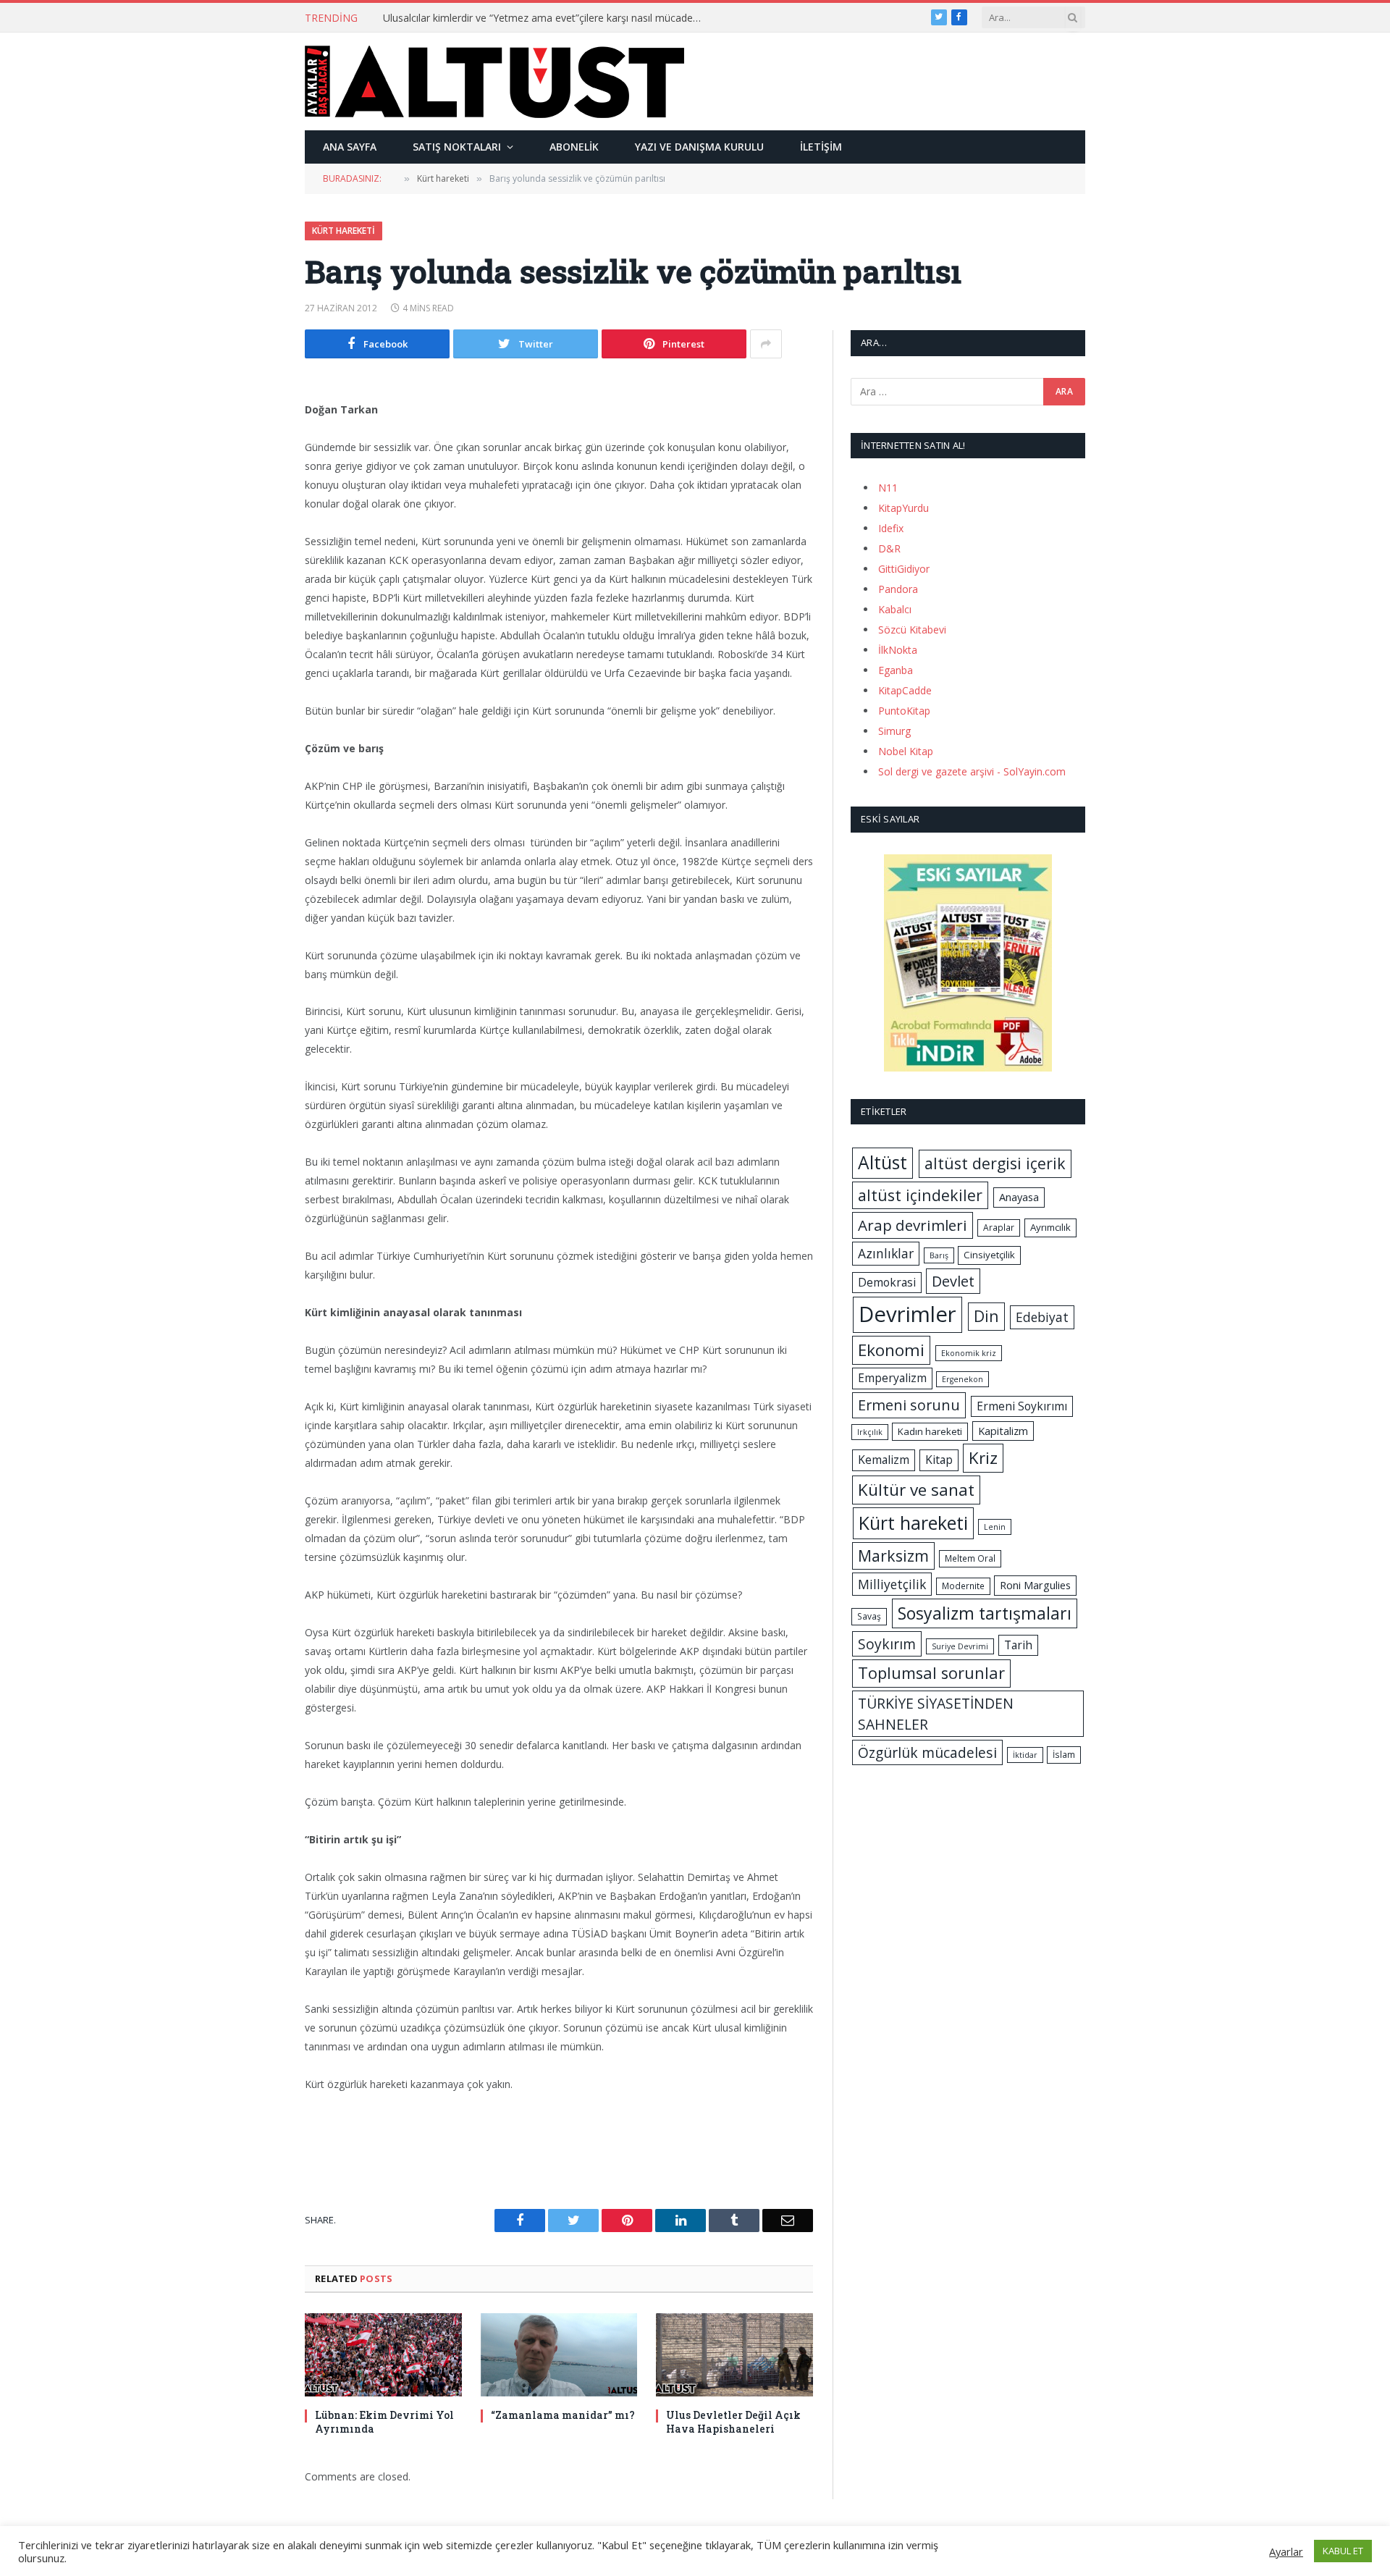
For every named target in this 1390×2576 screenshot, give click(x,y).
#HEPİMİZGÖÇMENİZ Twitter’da (459, 18)
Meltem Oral (970, 1558)
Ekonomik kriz (969, 1353)
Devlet (953, 1281)
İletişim (821, 147)
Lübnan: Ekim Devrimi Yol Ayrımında (384, 2422)
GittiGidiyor (904, 569)
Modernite (963, 1586)
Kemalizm (884, 1460)
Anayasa (1019, 1197)
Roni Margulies (1035, 1585)
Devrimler (907, 1314)
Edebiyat (1042, 1317)
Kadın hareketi (930, 1431)
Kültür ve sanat (916, 1490)
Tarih (1018, 1645)
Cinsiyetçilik (989, 1255)
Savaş (869, 1616)
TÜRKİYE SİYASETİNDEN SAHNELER (936, 1714)
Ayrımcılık (1050, 1227)
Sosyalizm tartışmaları (985, 1613)
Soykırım (887, 1644)
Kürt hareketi (344, 231)
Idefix (891, 528)
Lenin (995, 1527)
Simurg (894, 731)
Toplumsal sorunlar (931, 1673)
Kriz (983, 1458)
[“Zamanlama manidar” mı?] (559, 2355)
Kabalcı (895, 609)
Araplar (999, 1228)
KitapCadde (905, 690)
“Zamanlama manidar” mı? (563, 2415)
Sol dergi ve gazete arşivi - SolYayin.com (972, 771)
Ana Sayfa (350, 147)
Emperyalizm (892, 1378)
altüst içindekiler (920, 1195)
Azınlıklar (886, 1253)
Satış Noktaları (457, 147)
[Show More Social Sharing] (766, 344)
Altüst (883, 1162)
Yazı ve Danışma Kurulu (699, 147)
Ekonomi (891, 1350)
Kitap (939, 1460)
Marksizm (893, 1556)
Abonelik (574, 147)
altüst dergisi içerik (995, 1163)
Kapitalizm (1003, 1431)
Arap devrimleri (913, 1225)
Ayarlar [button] (1286, 2551)
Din (986, 1316)
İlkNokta (898, 650)
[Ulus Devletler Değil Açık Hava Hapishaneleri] (734, 2355)
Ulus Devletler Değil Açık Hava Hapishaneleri (733, 2422)
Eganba (896, 670)
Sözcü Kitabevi (912, 630)
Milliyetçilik (892, 1584)
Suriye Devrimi (960, 1646)
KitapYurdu (903, 508)
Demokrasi (887, 1282)
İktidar (1025, 1755)
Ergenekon (963, 1379)
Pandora (898, 589)
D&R (889, 548)
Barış (939, 1255)
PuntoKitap (904, 711)
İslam (1064, 1755)
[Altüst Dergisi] (494, 82)
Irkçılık (870, 1432)
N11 (888, 488)
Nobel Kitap (906, 751)
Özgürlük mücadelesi (927, 1752)
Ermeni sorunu (909, 1405)
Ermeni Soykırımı (1022, 1406)
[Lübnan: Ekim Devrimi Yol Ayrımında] (383, 2355)
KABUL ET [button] (1343, 2551)
